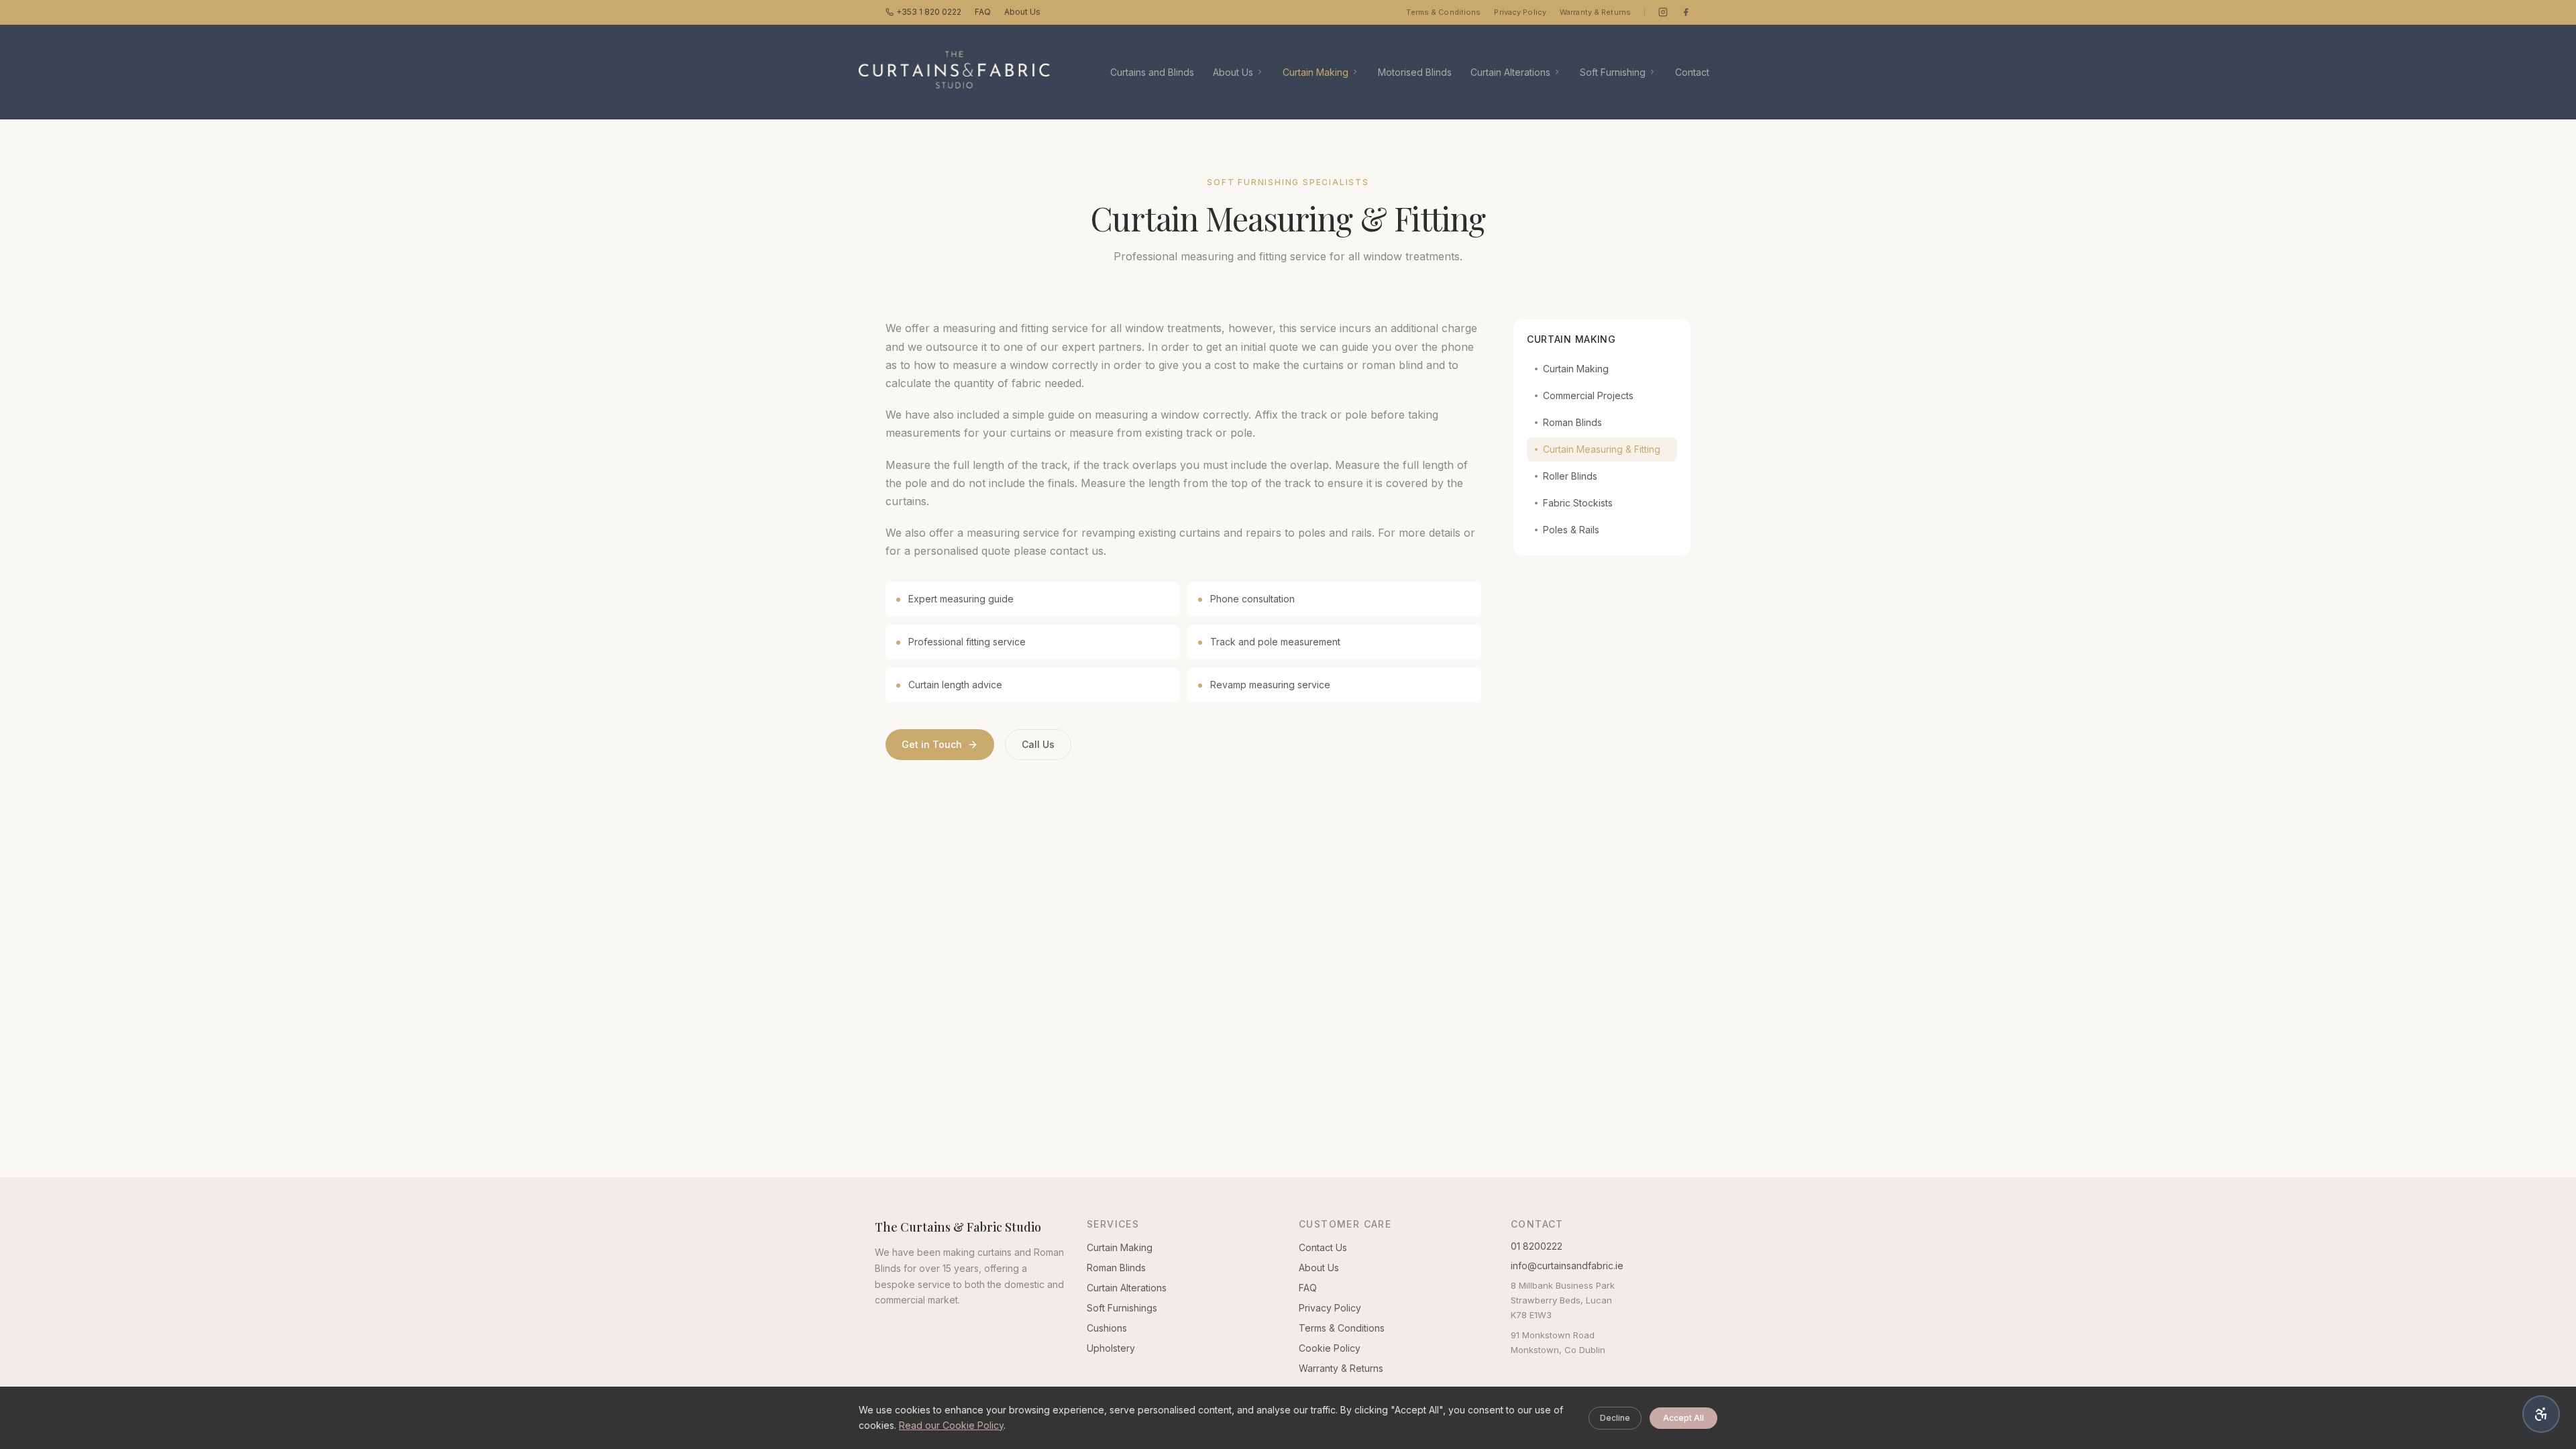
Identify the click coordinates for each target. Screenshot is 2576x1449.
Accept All (1683, 1418)
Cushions (1107, 1328)
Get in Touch (932, 744)
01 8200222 (1537, 1246)
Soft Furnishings (1122, 1308)
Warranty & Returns (1595, 12)
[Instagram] (1663, 12)
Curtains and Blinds (1152, 72)
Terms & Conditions (1443, 12)
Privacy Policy (1520, 12)
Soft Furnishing (1613, 72)
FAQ (983, 12)
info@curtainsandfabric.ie (1567, 1266)
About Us (1022, 12)
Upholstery (1111, 1348)
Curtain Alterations (1510, 72)
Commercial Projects (1588, 395)
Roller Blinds (1570, 476)
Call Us (1038, 744)
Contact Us (1323, 1247)
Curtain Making (1316, 72)
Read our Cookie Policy (951, 1425)
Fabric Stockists (1578, 503)
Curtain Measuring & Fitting (1602, 449)
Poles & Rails (1571, 530)
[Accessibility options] (2541, 1414)
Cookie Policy (1330, 1348)
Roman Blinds (1572, 422)
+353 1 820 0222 (929, 12)
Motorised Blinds (1415, 72)
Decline (1615, 1418)
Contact (1692, 72)
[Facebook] (1686, 12)
